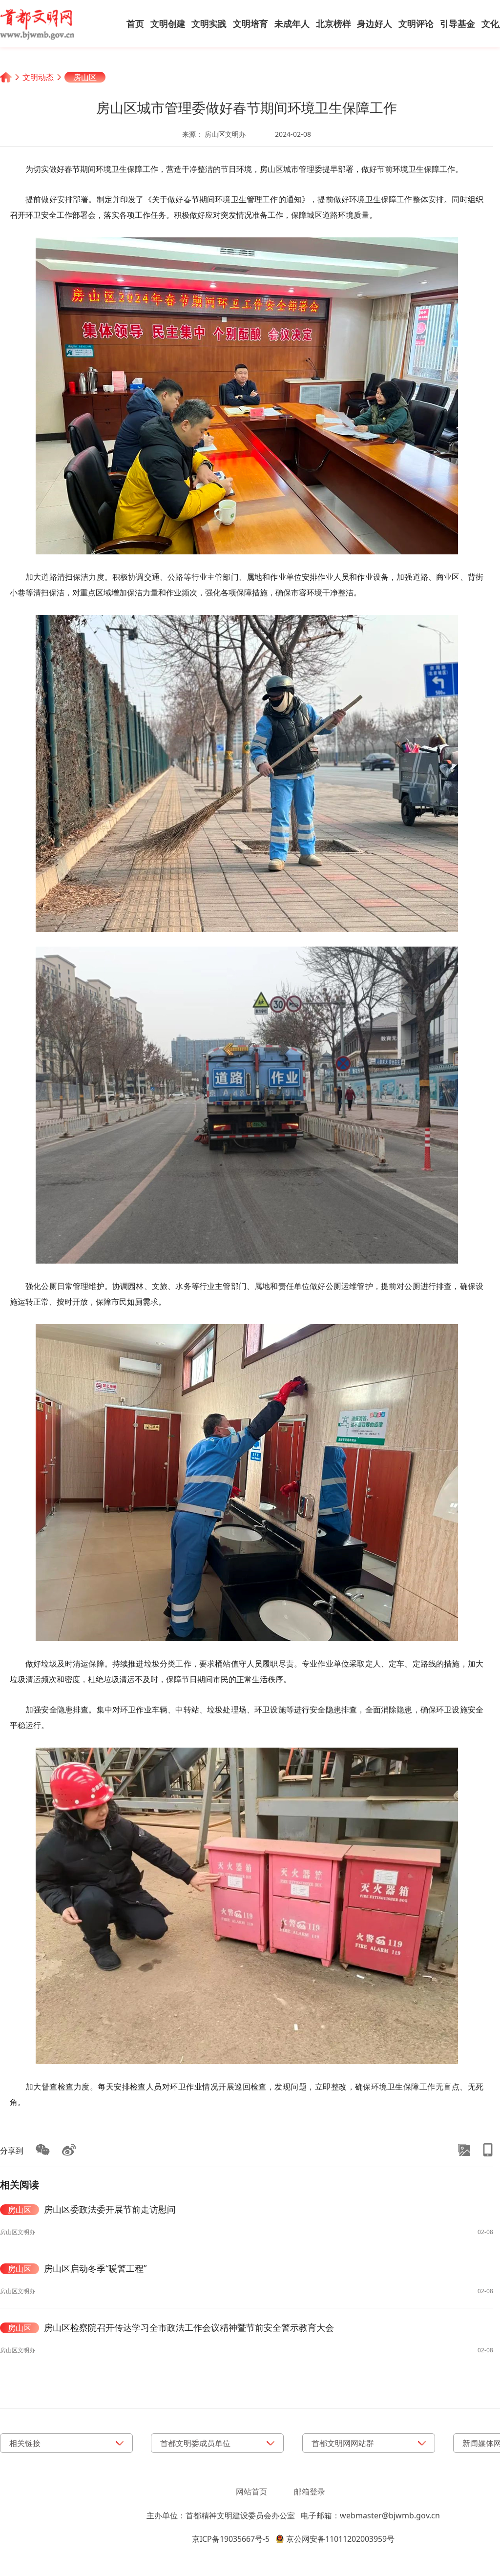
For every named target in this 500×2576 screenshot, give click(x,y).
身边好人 (375, 23)
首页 (135, 23)
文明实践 (209, 23)
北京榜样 (333, 23)
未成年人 (292, 23)
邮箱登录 (310, 2492)
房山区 (85, 77)
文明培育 (250, 23)
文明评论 (416, 23)
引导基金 (458, 23)
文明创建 (168, 23)
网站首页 (251, 2492)
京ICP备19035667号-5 (231, 2539)
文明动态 (38, 77)
